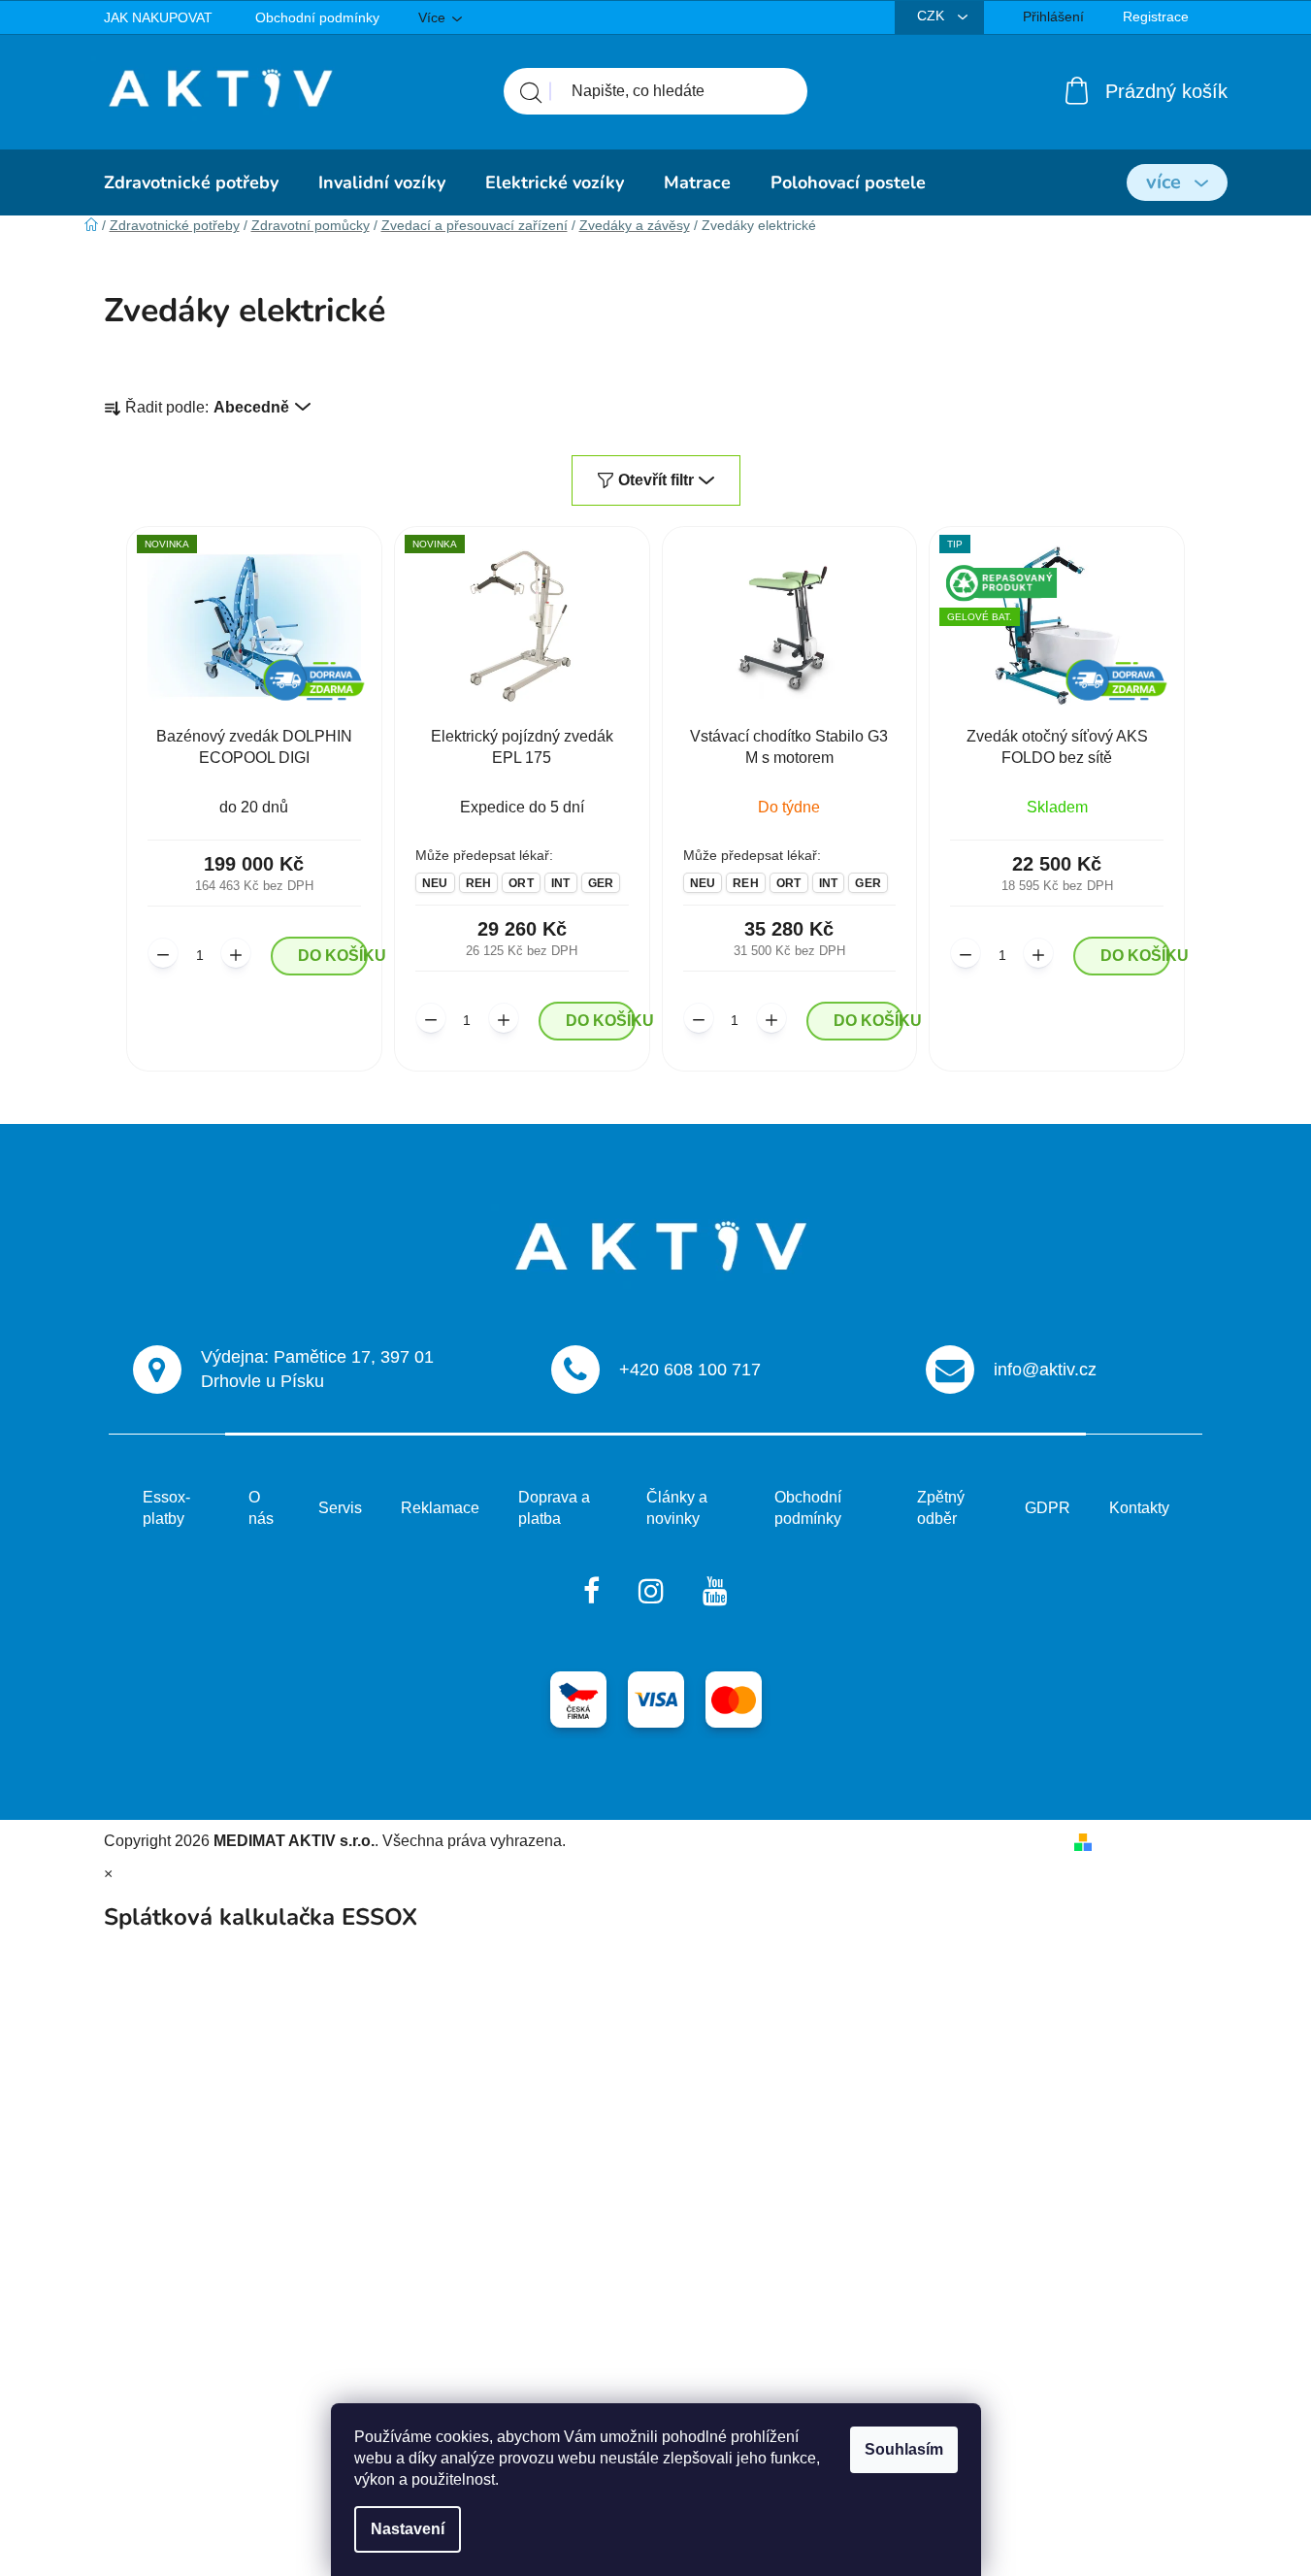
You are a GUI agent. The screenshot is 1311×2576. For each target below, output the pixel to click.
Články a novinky (677, 1508)
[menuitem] (191, 182)
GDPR (1048, 1508)
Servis (340, 1508)
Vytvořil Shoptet (1154, 1841)
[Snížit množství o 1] (163, 953)
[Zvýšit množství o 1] (236, 953)
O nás (261, 1508)
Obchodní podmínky (317, 17)
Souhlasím (904, 2449)
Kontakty (1139, 1508)
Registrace (1156, 17)
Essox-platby (166, 1508)
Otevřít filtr (656, 480)
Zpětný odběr (941, 1508)
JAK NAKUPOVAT (158, 17)
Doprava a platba (554, 1508)
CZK (933, 16)
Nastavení (408, 2529)
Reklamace (440, 1508)
